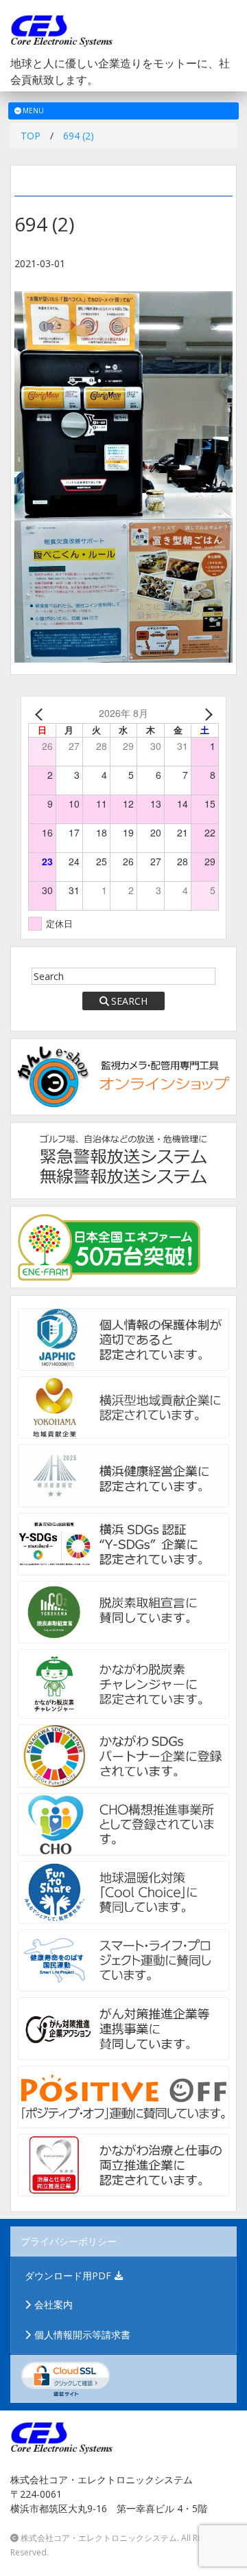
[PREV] (41, 713)
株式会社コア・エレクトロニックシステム (99, 2538)
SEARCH (129, 1001)
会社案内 (54, 2304)
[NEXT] (206, 713)
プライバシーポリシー (69, 2241)
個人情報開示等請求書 (82, 2335)
